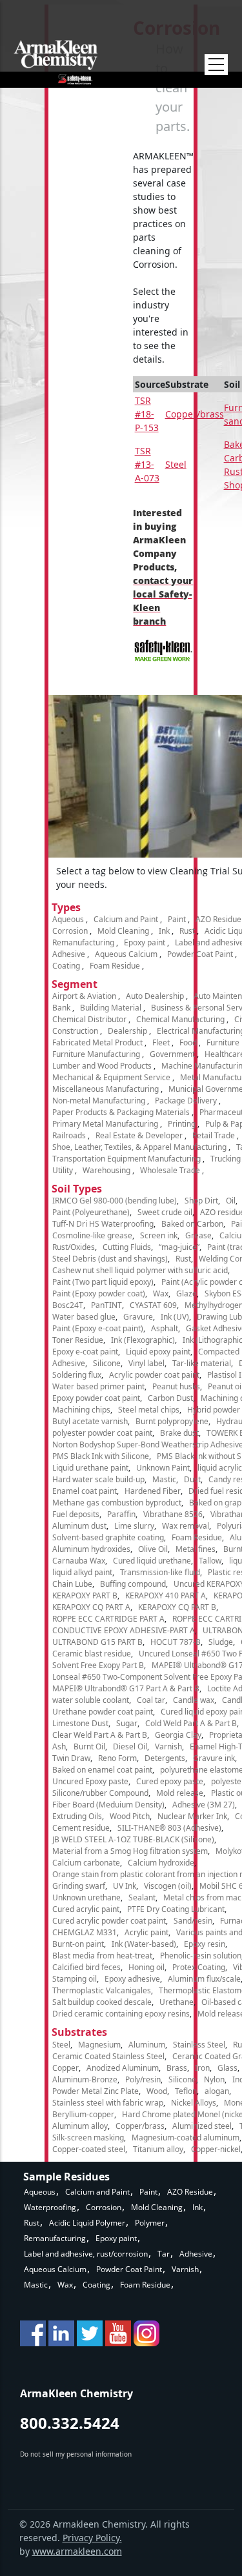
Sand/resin (193, 1921)
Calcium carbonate (86, 1863)
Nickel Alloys (194, 2103)
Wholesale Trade (170, 1170)
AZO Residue (218, 919)
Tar (164, 2254)
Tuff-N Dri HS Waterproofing (103, 1224)
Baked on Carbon (192, 1224)
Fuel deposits (76, 1514)
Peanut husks (176, 1386)
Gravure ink (214, 1758)
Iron (202, 2068)
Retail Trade (214, 1135)
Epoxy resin (205, 1944)
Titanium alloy (158, 2149)
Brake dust (179, 1433)
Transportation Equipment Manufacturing (126, 1159)
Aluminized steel (202, 2126)
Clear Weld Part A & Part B (100, 1735)
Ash (59, 1746)
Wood (157, 2091)
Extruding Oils (77, 1816)
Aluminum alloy (80, 2126)
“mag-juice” (179, 1247)
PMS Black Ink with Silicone (101, 1456)
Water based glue (84, 1317)
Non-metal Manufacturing (99, 1101)
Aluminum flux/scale (204, 1979)
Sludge (221, 1642)
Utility (63, 1170)
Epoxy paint (145, 942)
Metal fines (196, 1549)
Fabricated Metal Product (97, 1042)
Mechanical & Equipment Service (111, 1077)
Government (172, 1054)
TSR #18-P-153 (147, 414)
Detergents (165, 1758)
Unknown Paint (163, 1468)
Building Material (111, 1008)
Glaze (187, 1293)
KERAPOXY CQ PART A (91, 1607)
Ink (164, 931)
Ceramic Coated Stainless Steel (108, 2056)
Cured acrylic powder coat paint (109, 1921)
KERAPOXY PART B (85, 1595)
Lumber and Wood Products (102, 1066)
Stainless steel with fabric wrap (108, 2103)
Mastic (164, 1479)
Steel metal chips (149, 1410)
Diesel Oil (130, 1746)
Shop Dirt (201, 1201)
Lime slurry (134, 1526)
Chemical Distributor (89, 1019)
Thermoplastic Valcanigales (102, 1990)
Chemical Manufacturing (180, 1019)
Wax (161, 1293)
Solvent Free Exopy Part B (98, 1665)
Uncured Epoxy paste (90, 1781)
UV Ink (125, 1886)
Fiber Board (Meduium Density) (108, 1805)
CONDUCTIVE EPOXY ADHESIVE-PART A (124, 1630)
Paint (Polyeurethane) (91, 1212)
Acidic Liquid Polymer (87, 2223)
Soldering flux (77, 1375)
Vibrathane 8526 (173, 1514)
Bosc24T (68, 1305)
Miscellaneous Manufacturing (106, 1089)
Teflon (186, 2091)
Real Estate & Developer (139, 1135)
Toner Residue (78, 1340)
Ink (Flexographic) (143, 1340)
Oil (231, 1201)
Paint (177, 919)
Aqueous (68, 919)
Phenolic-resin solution (201, 1956)
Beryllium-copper (83, 2114)
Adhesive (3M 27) (204, 1805)
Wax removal (186, 1526)
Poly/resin (143, 2079)
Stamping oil (75, 1979)
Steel (176, 464)
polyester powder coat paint (102, 1433)
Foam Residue (115, 966)
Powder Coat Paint (200, 954)
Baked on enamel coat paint (102, 1770)
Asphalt (165, 1328)
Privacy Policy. (92, 2538)
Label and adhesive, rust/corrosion (86, 2254)
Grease (198, 1235)
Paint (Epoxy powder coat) (99, 1293)
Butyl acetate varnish (90, 1421)
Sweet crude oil (165, 1212)
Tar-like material (202, 1363)
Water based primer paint (98, 1386)
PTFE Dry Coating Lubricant (176, 1909)
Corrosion (70, 931)
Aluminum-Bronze (85, 2079)
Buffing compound (133, 1584)
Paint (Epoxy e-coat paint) (98, 1328)
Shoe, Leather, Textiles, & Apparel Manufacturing (139, 1147)
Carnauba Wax (79, 1561)
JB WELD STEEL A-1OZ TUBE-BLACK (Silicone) (133, 1839)
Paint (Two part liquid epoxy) (103, 1282)
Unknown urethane (86, 1897)
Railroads (69, 1135)
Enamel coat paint (85, 1491)
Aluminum (147, 2045)
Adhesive (69, 954)
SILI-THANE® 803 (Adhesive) (169, 1828)
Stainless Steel (199, 2045)
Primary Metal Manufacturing (105, 1124)
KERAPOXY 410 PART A (166, 1595)
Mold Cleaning (123, 931)
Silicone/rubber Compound (100, 1793)
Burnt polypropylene (172, 1421)
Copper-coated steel (89, 2149)
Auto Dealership (155, 996)
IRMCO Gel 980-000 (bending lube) (115, 1201)
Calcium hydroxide (161, 1863)
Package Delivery (186, 1101)
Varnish (168, 1746)
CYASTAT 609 (153, 1305)
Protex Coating (199, 1967)
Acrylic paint (146, 1932)
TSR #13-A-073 (147, 464)
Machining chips (81, 1410)
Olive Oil (153, 1549)
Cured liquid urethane (152, 1561)
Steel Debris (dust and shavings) (110, 1259)
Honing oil (146, 1967)
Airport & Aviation (84, 996)
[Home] (56, 62)
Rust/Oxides (74, 1247)
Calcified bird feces (86, 1967)
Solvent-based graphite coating (108, 1537)
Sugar (127, 1723)
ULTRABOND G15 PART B (97, 1642)
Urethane (176, 2002)
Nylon (214, 2079)
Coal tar (151, 1700)
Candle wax (194, 1700)
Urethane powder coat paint (103, 1712)
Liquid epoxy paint (158, 1352)
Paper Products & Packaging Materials (121, 1112)
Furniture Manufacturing (96, 1054)
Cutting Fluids (127, 1247)
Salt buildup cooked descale (102, 2002)
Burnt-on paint (78, 1944)
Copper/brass (195, 414)
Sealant (142, 1897)
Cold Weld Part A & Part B (191, 1723)
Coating (66, 966)
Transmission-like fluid (160, 1572)
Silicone (107, 1363)
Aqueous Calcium (126, 954)
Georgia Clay (178, 1735)
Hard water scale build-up (98, 1479)
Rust (187, 931)
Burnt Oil (89, 1746)
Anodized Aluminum (123, 2068)
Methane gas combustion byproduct (117, 1503)
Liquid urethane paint (90, 1468)
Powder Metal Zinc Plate (96, 2091)
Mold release (180, 1793)
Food (188, 1042)
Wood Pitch (130, 1816)
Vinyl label (146, 1363)
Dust (192, 1479)
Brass (177, 2068)
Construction (75, 1031)
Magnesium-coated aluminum (186, 2138)
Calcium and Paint (126, 919)
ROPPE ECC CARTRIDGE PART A (108, 1619)
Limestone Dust (80, 1723)
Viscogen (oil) (168, 1886)
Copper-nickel (216, 2149)
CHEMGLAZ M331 (85, 1932)
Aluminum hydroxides (91, 1549)
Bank (61, 1008)
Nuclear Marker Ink (192, 1816)
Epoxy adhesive (132, 1979)
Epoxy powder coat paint (96, 1398)
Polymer (150, 2223)
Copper (66, 2068)
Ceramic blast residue (92, 1654)
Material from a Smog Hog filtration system (130, 1851)
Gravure (138, 1317)
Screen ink (159, 1235)
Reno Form (117, 1758)
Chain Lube (72, 1584)
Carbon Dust (170, 1398)
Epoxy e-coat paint (85, 1352)
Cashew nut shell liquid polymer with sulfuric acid (140, 1270)
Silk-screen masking (88, 2138)
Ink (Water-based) (144, 1944)
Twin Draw (71, 1758)
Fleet (161, 1042)
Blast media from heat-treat (102, 1956)
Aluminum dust (79, 1526)
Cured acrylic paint (86, 1909)
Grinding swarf (79, 1886)
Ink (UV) (175, 1317)
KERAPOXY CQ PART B (177, 1607)
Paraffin (121, 1514)
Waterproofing (50, 2207)
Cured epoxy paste (170, 1781)
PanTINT (106, 1305)
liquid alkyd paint (82, 1572)
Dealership (127, 1031)
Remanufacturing (83, 942)
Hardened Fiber (153, 1491)
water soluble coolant (91, 1700)
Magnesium (99, 2045)
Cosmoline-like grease (92, 1235)
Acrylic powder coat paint (154, 1375)
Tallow (210, 1561)
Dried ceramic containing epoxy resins (121, 2014)
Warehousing (106, 1170)
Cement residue (81, 1828)
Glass (227, 2068)
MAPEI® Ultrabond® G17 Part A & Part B (126, 1688)
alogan (217, 2091)
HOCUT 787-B (176, 1642)
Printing (182, 1124)
